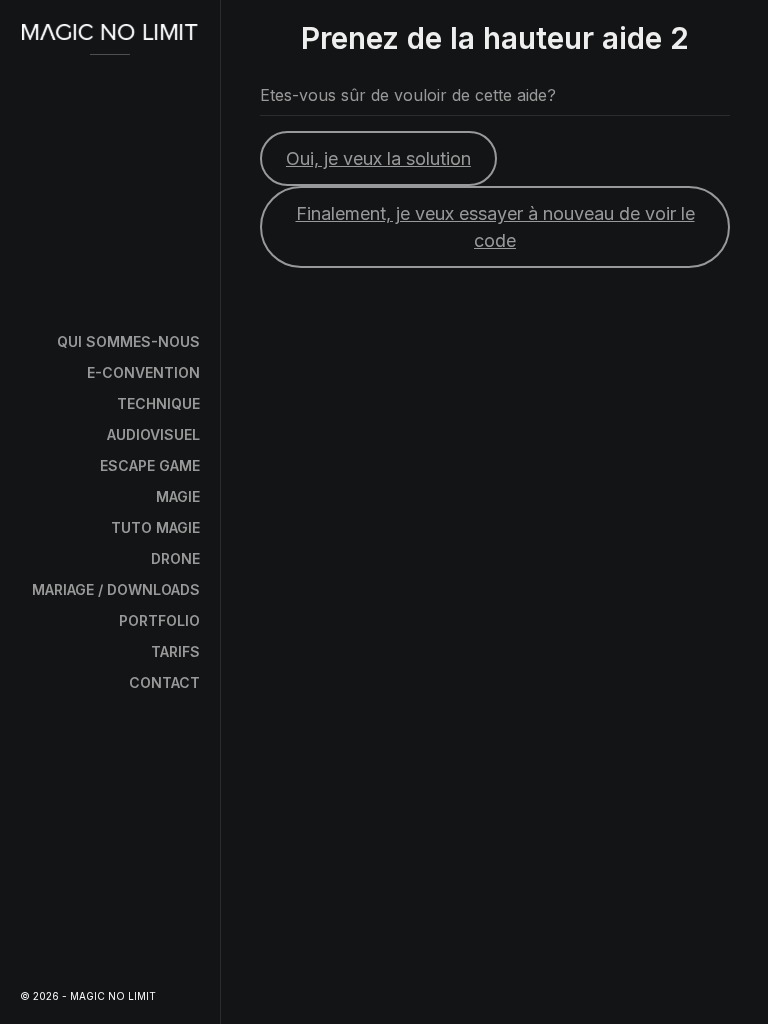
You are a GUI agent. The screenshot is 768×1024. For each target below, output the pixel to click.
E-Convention (143, 372)
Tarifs (175, 651)
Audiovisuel (153, 434)
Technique (158, 403)
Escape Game (150, 465)
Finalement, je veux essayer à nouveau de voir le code (495, 227)
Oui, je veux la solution (378, 158)
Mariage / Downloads (116, 589)
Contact (164, 682)
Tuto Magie (155, 527)
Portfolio (159, 620)
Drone (175, 558)
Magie (178, 496)
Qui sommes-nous (128, 341)
